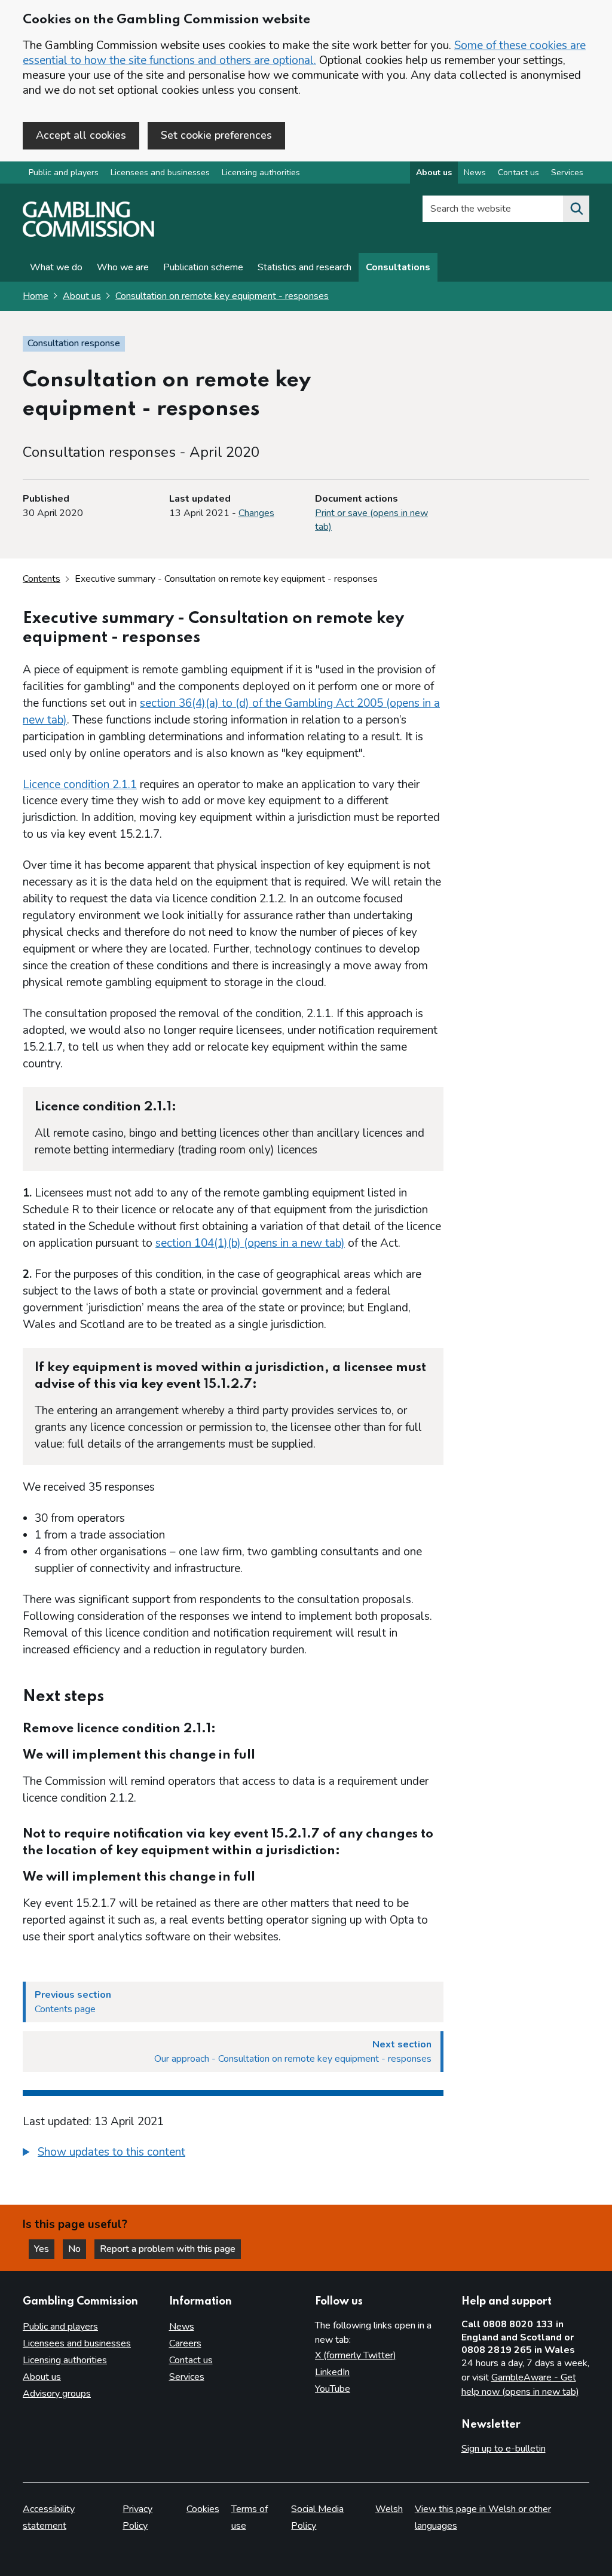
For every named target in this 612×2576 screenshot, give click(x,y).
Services (567, 173)
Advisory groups (57, 2394)
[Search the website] (576, 209)
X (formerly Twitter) (356, 2355)
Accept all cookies (81, 135)
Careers (185, 2343)
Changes (256, 513)
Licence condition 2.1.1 (80, 785)
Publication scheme (203, 267)
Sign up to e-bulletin (504, 2449)
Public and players (64, 173)
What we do (56, 267)
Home (36, 296)
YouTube (333, 2389)
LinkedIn (332, 2372)
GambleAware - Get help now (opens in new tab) (520, 2385)
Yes (44, 2249)
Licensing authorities (261, 173)
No (77, 2249)
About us (434, 173)
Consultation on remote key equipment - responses (222, 296)
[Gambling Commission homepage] (88, 234)
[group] (233, 2154)
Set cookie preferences (216, 135)
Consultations (398, 267)
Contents (42, 579)
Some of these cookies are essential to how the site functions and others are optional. (304, 53)
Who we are (123, 267)
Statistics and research (305, 267)
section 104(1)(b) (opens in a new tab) (250, 1243)
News (475, 173)
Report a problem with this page (168, 2249)
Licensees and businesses (160, 173)
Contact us (518, 173)
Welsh (389, 2509)
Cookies (203, 2509)
